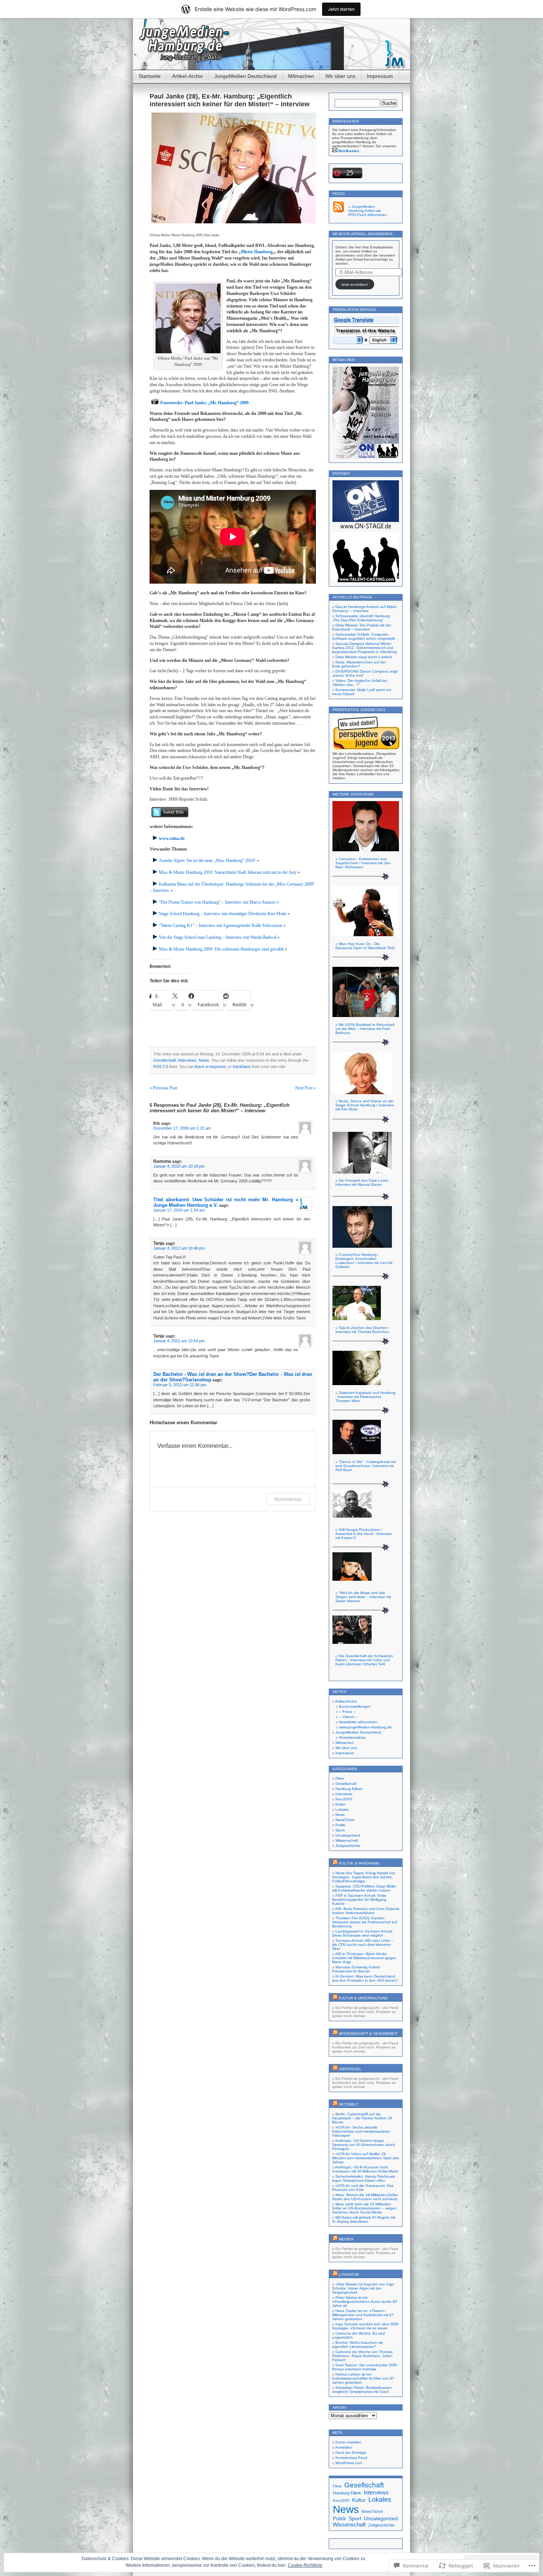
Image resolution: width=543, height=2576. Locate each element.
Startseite (150, 76)
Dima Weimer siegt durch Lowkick (364, 657)
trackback (242, 1067)
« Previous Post (163, 1088)
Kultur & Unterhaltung (363, 1998)
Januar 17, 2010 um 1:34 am (179, 1210)
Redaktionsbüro (353, 1737)
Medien (346, 2239)
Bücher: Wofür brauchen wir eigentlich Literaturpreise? (357, 2345)
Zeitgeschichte (348, 1846)
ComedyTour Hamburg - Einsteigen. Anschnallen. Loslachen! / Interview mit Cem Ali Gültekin (364, 1261)
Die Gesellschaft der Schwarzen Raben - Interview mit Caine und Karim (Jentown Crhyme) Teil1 (364, 1660)
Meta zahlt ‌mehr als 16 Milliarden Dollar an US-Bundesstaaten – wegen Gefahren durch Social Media (364, 2208)
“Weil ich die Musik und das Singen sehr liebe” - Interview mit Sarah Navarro (363, 1597)
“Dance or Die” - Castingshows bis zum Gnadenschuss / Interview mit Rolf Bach (366, 1466)
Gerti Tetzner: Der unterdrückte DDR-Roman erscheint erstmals (365, 2367)
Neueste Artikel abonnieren (362, 234)
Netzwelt (349, 2104)
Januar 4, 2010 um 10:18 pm (179, 1166)
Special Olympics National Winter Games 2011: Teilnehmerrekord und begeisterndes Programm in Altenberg (364, 648)
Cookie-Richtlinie (305, 2565)
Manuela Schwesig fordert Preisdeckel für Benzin (356, 1969)
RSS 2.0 (161, 1067)
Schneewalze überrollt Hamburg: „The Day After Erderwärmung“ (361, 618)
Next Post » (305, 1088)
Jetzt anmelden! (355, 284)
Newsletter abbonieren (358, 1722)
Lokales (342, 1809)
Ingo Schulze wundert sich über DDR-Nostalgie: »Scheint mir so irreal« (366, 2326)
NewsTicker (345, 1820)
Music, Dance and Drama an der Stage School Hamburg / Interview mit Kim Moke (365, 1105)
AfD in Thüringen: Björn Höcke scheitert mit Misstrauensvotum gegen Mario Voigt (364, 1958)
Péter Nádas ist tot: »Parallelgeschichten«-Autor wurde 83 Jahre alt (365, 2302)
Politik (340, 1825)
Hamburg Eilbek (349, 1789)
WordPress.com (349, 2463)
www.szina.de (172, 838)
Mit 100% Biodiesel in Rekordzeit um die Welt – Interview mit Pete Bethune (365, 1029)
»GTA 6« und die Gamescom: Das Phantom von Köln (363, 2188)
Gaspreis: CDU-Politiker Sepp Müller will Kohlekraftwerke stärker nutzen (364, 1888)
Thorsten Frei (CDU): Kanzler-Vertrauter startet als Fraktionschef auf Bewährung (365, 1922)
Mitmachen (301, 76)
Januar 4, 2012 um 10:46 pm (179, 1248)
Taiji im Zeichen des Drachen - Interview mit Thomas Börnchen (363, 1330)
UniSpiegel (350, 2069)
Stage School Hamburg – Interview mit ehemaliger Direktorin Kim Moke (223, 914)
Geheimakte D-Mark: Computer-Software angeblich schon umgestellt (363, 636)
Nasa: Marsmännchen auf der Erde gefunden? (359, 664)
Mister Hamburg (257, 252)
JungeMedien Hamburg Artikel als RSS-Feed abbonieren (368, 211)
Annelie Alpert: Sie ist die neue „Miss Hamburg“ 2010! (207, 861)
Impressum (380, 76)
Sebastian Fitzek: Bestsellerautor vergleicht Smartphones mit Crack (362, 2390)
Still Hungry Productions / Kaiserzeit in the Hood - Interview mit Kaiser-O (363, 1534)
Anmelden (344, 2447)
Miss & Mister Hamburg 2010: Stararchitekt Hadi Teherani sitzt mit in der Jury (228, 872)
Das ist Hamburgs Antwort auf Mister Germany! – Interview (364, 609)
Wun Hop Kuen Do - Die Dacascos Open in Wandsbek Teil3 (365, 946)
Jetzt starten (341, 9)
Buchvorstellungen (355, 1706)
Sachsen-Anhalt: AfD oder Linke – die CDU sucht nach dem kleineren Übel (363, 1945)
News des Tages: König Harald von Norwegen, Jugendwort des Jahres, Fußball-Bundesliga (364, 1877)
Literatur (349, 2275)
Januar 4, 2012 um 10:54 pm (179, 1341)
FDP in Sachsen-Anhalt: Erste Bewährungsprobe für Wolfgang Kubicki (359, 1900)
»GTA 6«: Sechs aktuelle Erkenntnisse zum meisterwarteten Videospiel (361, 2131)
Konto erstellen (348, 2442)
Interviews (187, 1060)
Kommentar (288, 1499)
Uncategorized (348, 1835)
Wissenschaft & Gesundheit (368, 2034)
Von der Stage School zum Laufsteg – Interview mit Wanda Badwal (218, 937)
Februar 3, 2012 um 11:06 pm (180, 1385)
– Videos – (348, 1717)
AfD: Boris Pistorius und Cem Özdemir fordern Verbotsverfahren (366, 1911)
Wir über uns (340, 76)
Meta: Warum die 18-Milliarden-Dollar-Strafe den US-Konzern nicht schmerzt (365, 2197)
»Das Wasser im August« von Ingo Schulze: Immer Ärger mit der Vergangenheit (363, 2288)
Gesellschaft (165, 1060)
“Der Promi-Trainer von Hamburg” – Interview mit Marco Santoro (217, 902)
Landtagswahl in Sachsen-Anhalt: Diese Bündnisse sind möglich (363, 1933)
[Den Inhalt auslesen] (335, 1863)
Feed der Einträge (351, 2453)
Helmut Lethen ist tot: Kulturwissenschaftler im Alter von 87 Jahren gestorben (363, 2378)
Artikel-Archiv (187, 76)
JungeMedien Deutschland (245, 76)
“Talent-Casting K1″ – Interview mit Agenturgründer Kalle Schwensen (221, 925)
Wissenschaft (347, 1840)
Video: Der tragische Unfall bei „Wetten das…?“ (360, 683)
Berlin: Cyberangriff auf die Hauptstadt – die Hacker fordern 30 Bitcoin (362, 2118)
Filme (340, 1778)
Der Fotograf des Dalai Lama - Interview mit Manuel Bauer (363, 1182)
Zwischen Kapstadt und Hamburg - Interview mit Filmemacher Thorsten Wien (366, 1397)
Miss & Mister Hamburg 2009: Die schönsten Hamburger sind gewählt (221, 949)
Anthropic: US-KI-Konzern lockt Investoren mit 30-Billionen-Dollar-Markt (365, 2169)
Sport (340, 1830)
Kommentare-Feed (351, 2458)
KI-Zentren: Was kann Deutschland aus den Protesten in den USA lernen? (365, 1978)
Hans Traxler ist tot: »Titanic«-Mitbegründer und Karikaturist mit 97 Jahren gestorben (363, 2315)
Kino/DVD (344, 1799)
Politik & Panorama (359, 1863)
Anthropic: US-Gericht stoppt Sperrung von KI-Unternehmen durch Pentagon (364, 2145)
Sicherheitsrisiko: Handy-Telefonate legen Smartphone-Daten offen (364, 2178)
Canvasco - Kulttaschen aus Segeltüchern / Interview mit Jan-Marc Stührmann (363, 863)
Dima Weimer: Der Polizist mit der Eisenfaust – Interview (362, 627)
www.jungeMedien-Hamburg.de (366, 1727)
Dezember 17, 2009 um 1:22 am (182, 1128)
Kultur (340, 1804)
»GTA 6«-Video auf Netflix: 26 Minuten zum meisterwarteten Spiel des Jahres (366, 2158)
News (204, 1060)
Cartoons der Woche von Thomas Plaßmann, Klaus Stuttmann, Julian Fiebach (362, 2356)
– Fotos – (347, 1712)
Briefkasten (349, 151)
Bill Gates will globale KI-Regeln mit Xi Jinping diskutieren (364, 2219)
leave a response (210, 1067)
